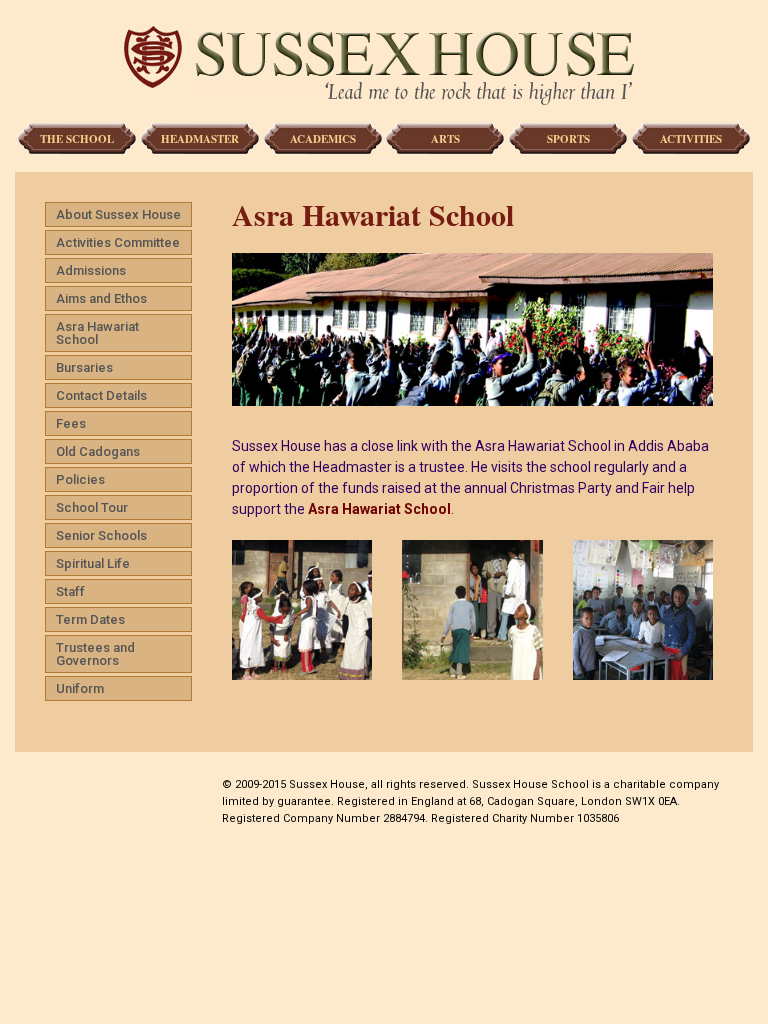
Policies (80, 479)
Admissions (91, 270)
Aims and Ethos (101, 298)
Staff (70, 591)
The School (77, 139)
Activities (691, 139)
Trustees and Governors (95, 654)
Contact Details (101, 395)
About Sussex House (118, 214)
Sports (568, 139)
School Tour (92, 507)
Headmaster (200, 139)
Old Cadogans (98, 451)
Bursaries (84, 367)
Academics (323, 139)
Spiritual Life (93, 563)
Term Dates (90, 619)
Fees (71, 423)
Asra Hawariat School (97, 333)
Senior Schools (101, 535)
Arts (445, 139)
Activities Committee (118, 242)
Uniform (80, 688)
